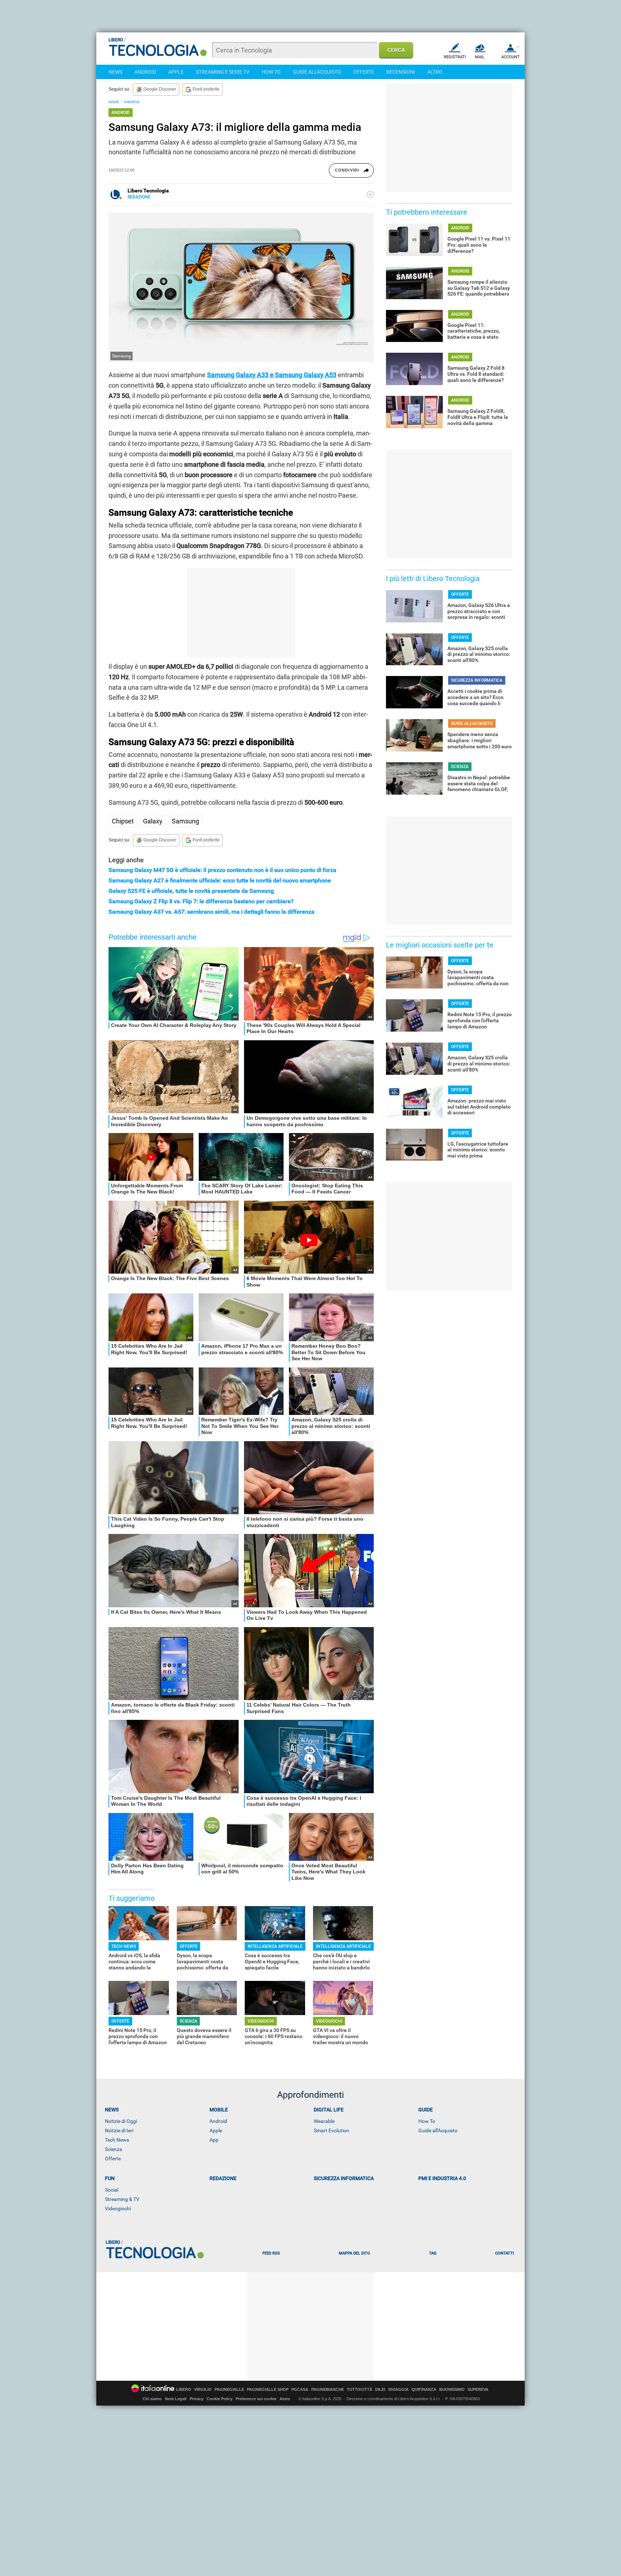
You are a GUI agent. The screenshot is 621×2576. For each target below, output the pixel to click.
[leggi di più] (370, 195)
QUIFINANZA (424, 2390)
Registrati (455, 57)
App (214, 2140)
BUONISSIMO (452, 2390)
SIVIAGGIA (398, 2390)
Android (218, 2121)
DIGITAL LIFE (329, 2110)
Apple (216, 2130)
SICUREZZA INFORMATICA (477, 680)
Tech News (117, 2140)
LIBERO (184, 2390)
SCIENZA (188, 2021)
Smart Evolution (332, 2130)
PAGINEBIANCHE (328, 2390)
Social (112, 2190)
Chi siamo (152, 2399)
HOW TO (271, 72)
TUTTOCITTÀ (360, 2390)
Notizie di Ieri (119, 2130)
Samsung (185, 821)
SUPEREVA (478, 2390)
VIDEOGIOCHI (261, 2021)
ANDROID (145, 72)
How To (427, 2121)
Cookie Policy (220, 2399)
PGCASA (300, 2390)
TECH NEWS (124, 1946)
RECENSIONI (401, 72)
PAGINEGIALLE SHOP (268, 2390)
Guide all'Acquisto (438, 2130)
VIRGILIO (203, 2390)
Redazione (223, 2178)
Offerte (113, 2159)
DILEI (380, 2390)
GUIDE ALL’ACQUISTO (472, 723)
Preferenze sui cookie (256, 2399)
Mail (480, 57)
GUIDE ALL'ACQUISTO (317, 72)
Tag (433, 2253)
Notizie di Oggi (121, 2121)
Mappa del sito (355, 2253)
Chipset (123, 821)
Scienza (114, 2149)
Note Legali (176, 2399)
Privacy (197, 2399)
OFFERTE (364, 72)
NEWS (115, 72)
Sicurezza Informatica (344, 2178)
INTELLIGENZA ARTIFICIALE (275, 1946)
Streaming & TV (122, 2199)
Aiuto (285, 2399)
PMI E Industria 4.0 (442, 2178)
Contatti (505, 2253)
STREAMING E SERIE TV (223, 72)
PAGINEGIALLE (229, 2390)
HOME (114, 102)
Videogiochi (118, 2209)
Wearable (324, 2121)
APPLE (176, 72)
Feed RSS (271, 2253)
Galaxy (153, 821)
